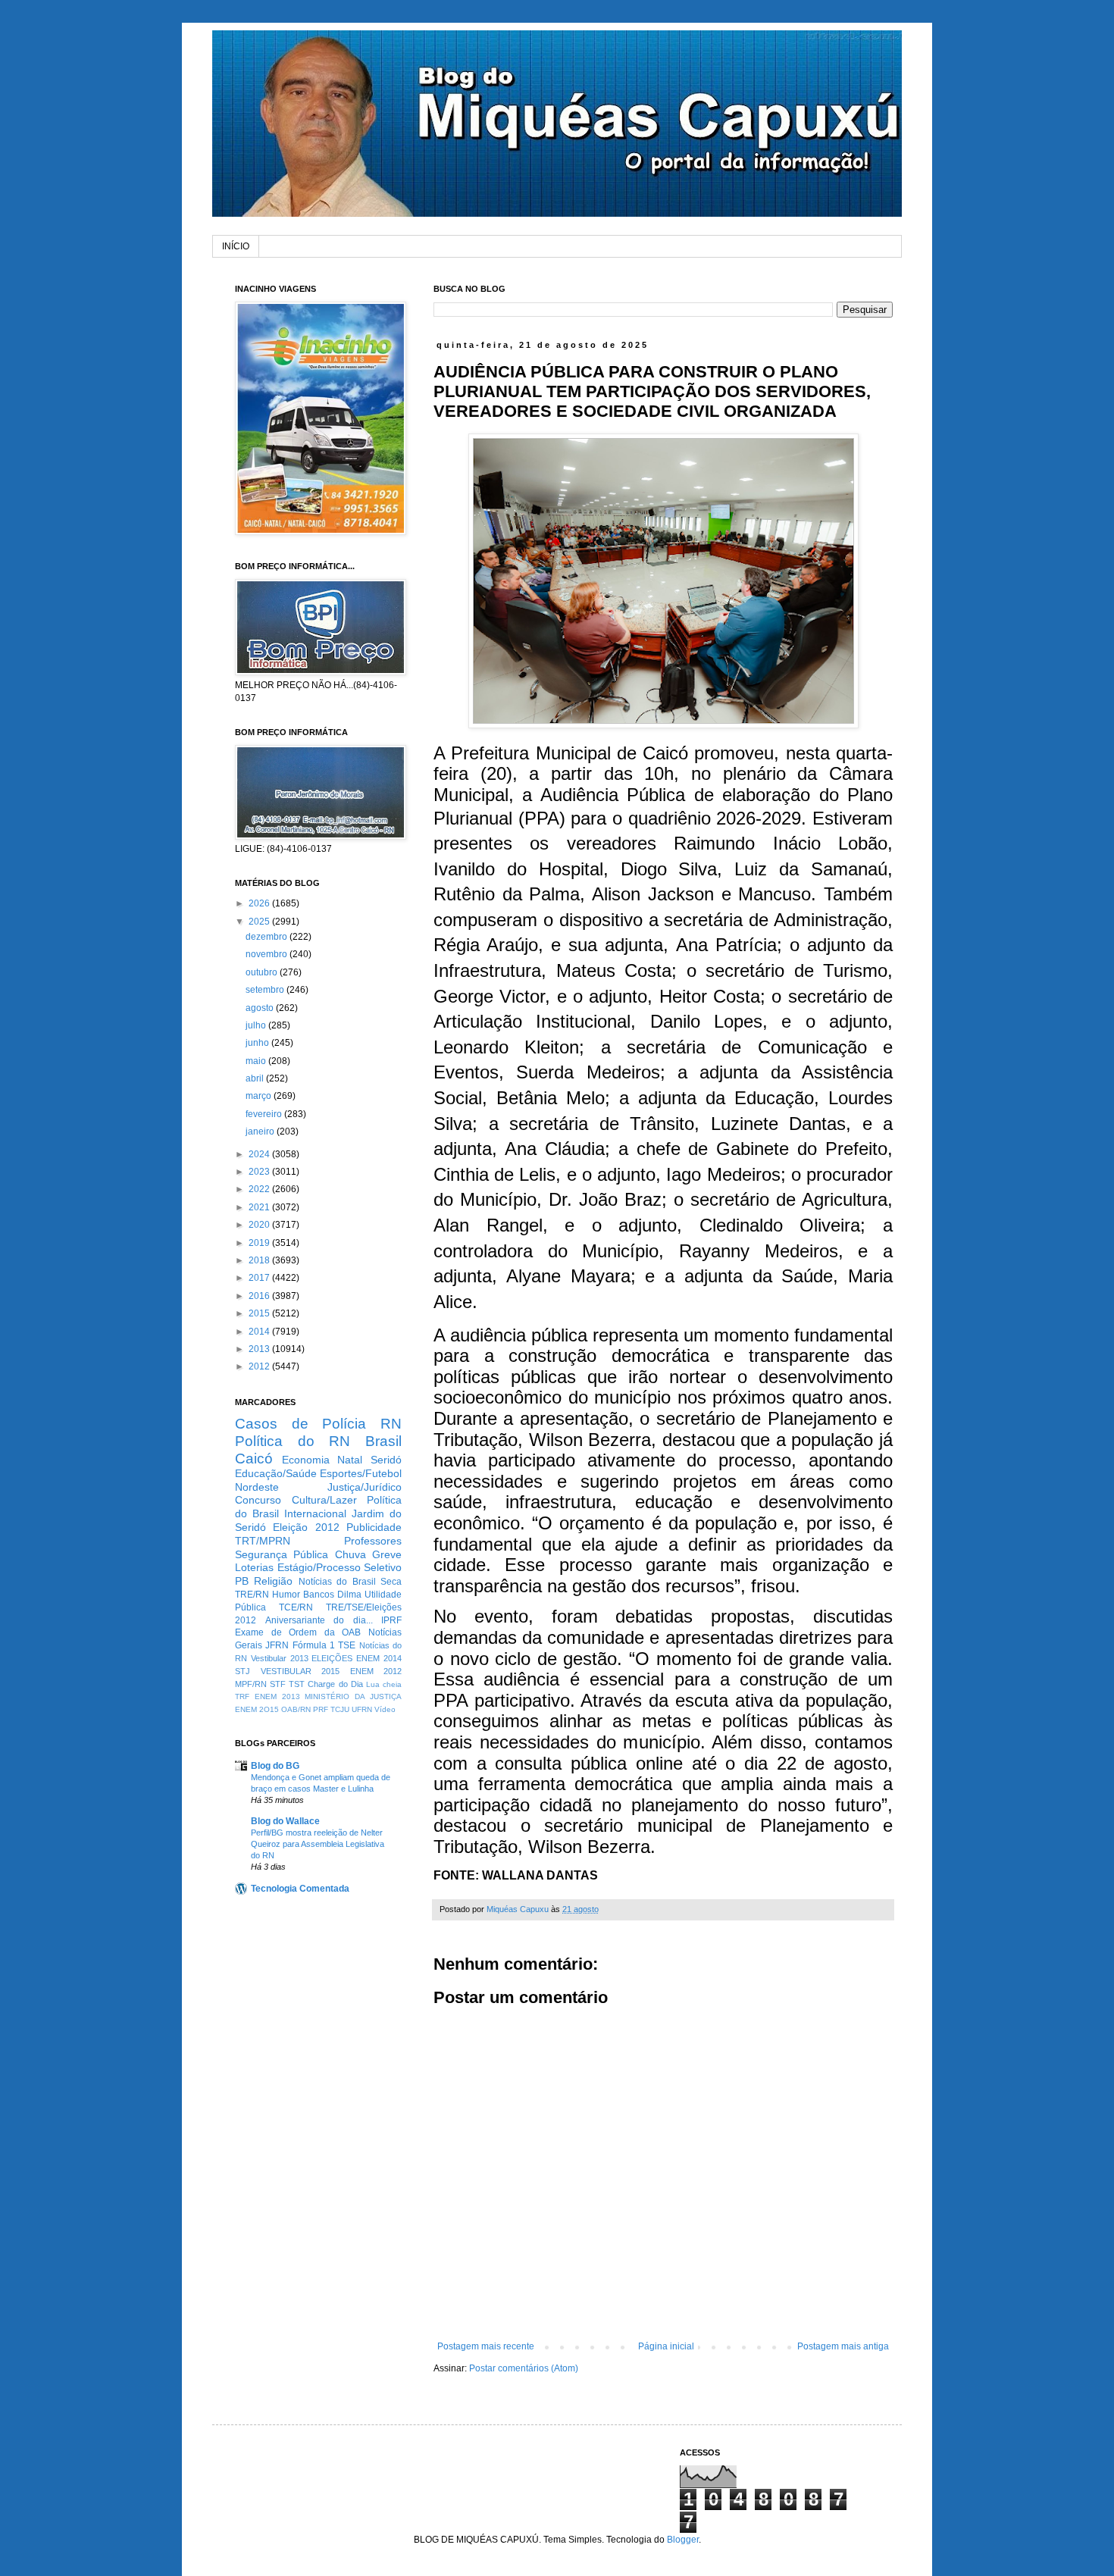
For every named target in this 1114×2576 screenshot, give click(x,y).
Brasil (383, 1441)
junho (258, 1043)
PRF (321, 1709)
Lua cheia (384, 1684)
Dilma (349, 1595)
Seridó (386, 1460)
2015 (260, 1313)
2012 (260, 1366)
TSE (347, 1645)
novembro (268, 954)
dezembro (268, 937)
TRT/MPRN (263, 1541)
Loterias (254, 1567)
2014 (260, 1332)
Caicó (254, 1459)
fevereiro (265, 1114)
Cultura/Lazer (324, 1500)
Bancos (319, 1595)
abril (256, 1078)
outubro (263, 972)
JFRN (277, 1645)
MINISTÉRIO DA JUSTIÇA (353, 1696)
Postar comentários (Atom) (524, 2368)
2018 (260, 1260)
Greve (387, 1554)
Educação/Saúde (276, 1473)
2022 (260, 1189)
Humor (286, 1595)
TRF (242, 1696)
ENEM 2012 (376, 1671)
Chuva (350, 1554)
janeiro (261, 1131)
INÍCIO (236, 246)
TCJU (340, 1709)
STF (278, 1684)
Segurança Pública (282, 1554)
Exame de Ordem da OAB (298, 1632)
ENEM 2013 (277, 1696)
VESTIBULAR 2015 (300, 1671)
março (260, 1096)
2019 (260, 1243)
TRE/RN (252, 1595)
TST (297, 1684)
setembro (266, 990)
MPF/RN (251, 1684)
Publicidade (374, 1527)
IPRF (391, 1620)
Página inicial (666, 2346)
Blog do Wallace (285, 1821)
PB (242, 1581)
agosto (261, 1008)
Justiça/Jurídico (365, 1487)
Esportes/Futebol (361, 1473)
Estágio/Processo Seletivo (340, 1567)
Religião (273, 1581)
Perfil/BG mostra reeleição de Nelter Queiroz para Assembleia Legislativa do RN (318, 1844)
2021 (260, 1207)
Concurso (258, 1500)
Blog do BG (275, 1766)
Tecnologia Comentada (300, 1889)
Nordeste (257, 1487)
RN (391, 1424)
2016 (260, 1296)
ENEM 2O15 (257, 1709)
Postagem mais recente (486, 2346)
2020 (260, 1225)
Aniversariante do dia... (319, 1620)
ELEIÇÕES (332, 1658)
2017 (260, 1278)
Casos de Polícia (300, 1424)
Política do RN (293, 1441)
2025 (260, 922)
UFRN (362, 1709)
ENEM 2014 (379, 1658)
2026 (260, 903)
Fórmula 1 (314, 1645)
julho (257, 1025)
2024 (260, 1154)
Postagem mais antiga (843, 2346)
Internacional (315, 1513)
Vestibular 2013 (280, 1658)
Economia (306, 1460)
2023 (260, 1172)
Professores (373, 1541)
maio (257, 1061)
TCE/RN (296, 1607)
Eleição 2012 (306, 1527)
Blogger (683, 2540)
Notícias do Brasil (337, 1582)
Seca (391, 1582)
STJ (243, 1671)
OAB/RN (296, 1709)
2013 (260, 1349)
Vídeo (385, 1709)
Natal (350, 1460)
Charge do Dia (335, 1684)
